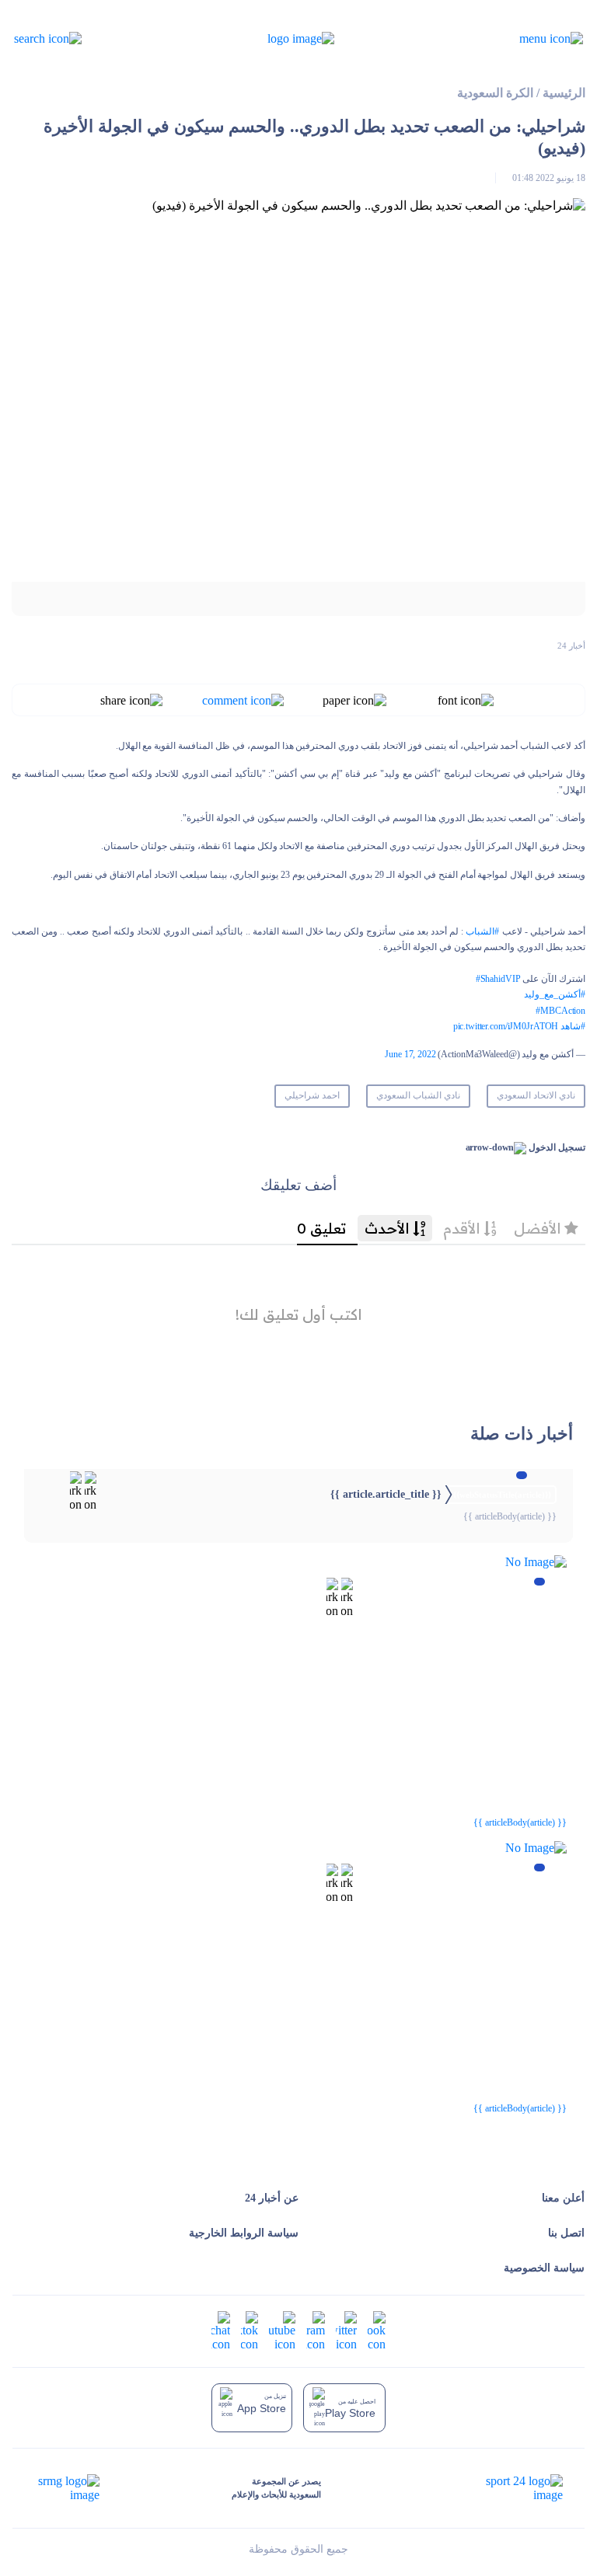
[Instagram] (316, 2330)
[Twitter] (346, 2330)
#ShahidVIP (498, 979)
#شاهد (573, 1026)
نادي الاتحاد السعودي (536, 1095)
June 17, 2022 (410, 1054)
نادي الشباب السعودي (418, 1095)
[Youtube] (282, 2330)
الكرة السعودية (495, 93)
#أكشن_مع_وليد (555, 994)
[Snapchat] (221, 2330)
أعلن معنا (563, 2198)
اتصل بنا (566, 2233)
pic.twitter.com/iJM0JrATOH (506, 1026)
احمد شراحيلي (312, 1095)
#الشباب (482, 931)
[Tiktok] (250, 2330)
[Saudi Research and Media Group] (67, 2488)
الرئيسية (564, 93)
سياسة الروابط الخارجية (244, 2233)
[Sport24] (508, 2488)
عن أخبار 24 (272, 2198)
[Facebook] (377, 2330)
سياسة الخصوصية (544, 2268)
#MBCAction (560, 1011)
